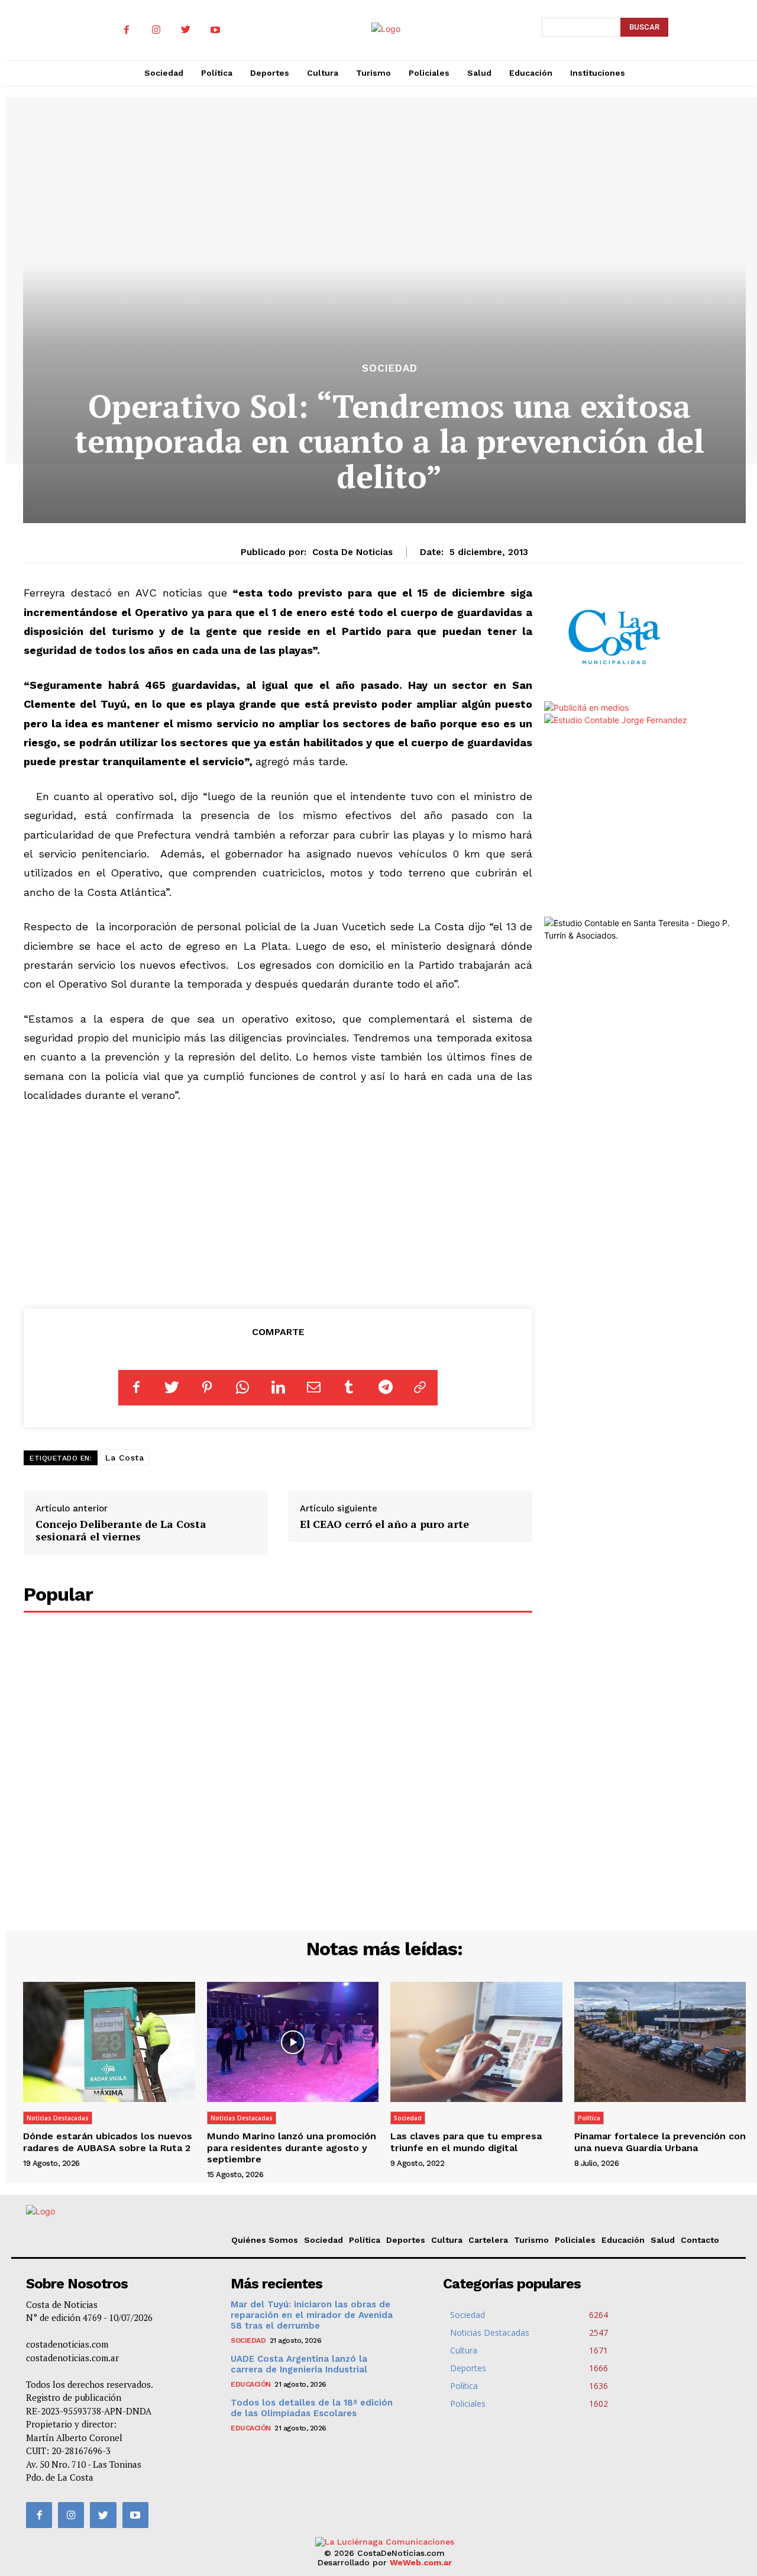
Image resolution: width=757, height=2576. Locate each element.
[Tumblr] (349, 1388)
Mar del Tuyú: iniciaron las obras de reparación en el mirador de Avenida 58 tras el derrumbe (312, 2315)
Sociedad (390, 368)
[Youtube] (215, 30)
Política (589, 2118)
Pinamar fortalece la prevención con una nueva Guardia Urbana (660, 2142)
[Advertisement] (278, 1204)
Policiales (575, 2240)
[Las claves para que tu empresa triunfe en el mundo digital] (476, 2042)
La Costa (124, 1458)
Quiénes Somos (265, 2240)
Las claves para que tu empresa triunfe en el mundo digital (466, 2142)
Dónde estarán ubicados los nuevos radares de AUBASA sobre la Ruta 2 (108, 2142)
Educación (623, 2240)
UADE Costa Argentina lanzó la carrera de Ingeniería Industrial (299, 2364)
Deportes (406, 2240)
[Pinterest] (207, 1388)
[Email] (313, 1388)
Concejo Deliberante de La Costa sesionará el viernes (121, 1530)
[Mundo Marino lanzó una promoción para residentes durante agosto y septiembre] (293, 2042)
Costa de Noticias (352, 552)
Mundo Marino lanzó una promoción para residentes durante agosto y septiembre (292, 2147)
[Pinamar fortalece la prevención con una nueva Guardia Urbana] (660, 2042)
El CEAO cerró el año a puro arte (384, 1524)
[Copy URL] (420, 1388)
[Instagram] (156, 30)
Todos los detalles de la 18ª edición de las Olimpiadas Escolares (312, 2408)
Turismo (531, 2240)
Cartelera (488, 2240)
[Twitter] (186, 30)
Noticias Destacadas (58, 2118)
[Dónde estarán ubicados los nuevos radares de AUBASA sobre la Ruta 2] (109, 2042)
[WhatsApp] (242, 1388)
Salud (663, 2240)
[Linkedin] (278, 1388)
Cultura (447, 2240)
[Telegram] (384, 1388)
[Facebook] (127, 30)
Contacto (700, 2240)
